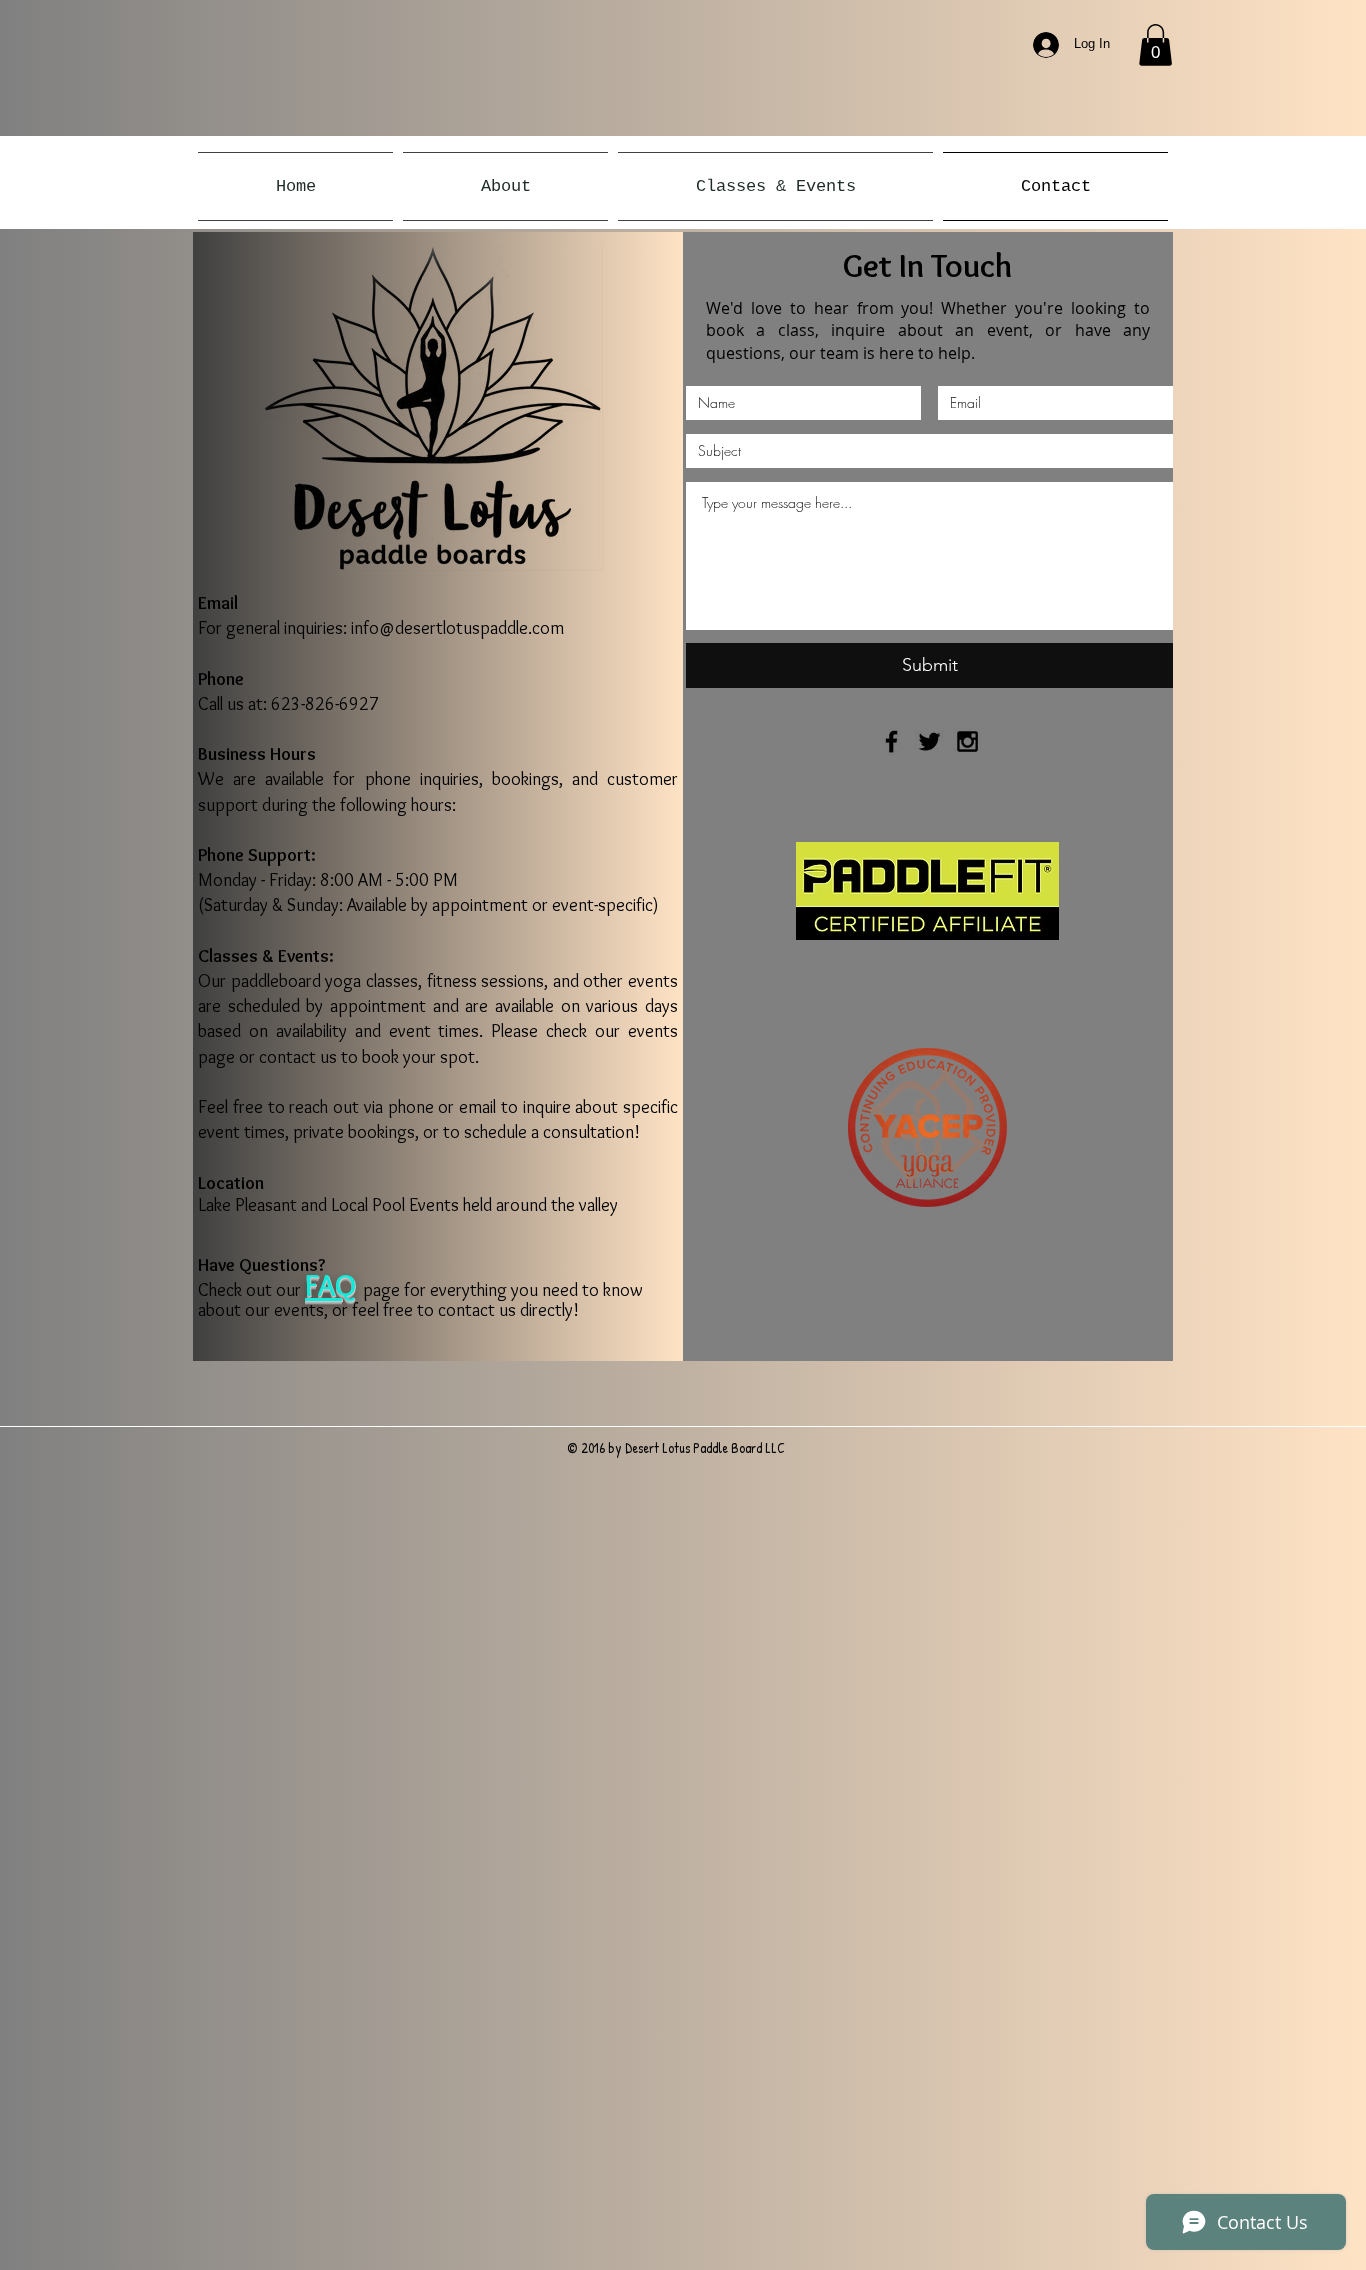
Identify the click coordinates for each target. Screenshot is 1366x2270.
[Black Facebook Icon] (891, 741)
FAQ (330, 1285)
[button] (1155, 45)
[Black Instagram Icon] (967, 741)
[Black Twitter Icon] (929, 741)
